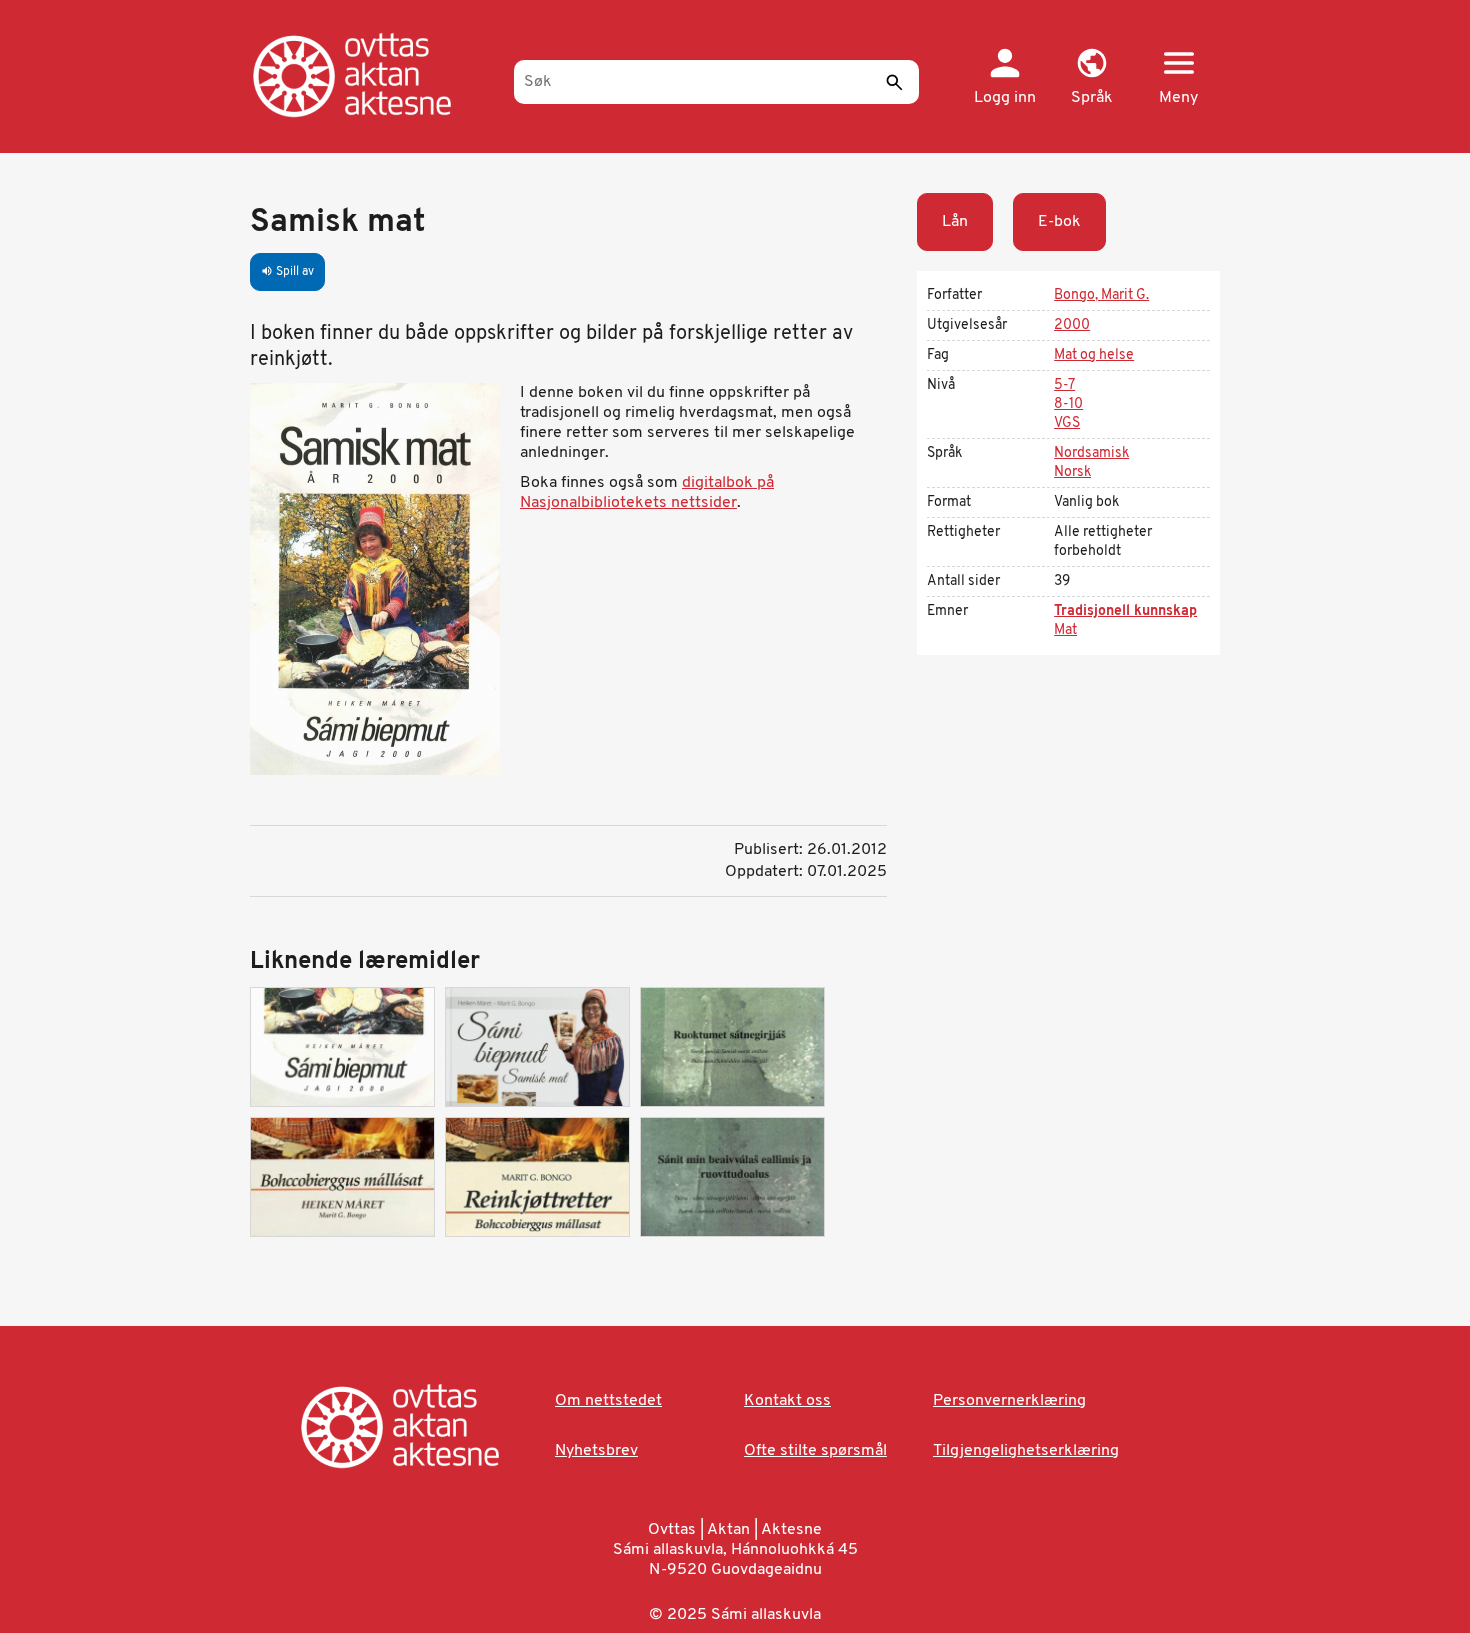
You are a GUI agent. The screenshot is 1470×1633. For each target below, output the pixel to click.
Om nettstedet (608, 1401)
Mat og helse (1094, 355)
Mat (1065, 630)
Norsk (1072, 472)
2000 (1072, 325)
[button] (1091, 78)
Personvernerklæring (1009, 1401)
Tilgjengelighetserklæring (1026, 1451)
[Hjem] (372, 75)
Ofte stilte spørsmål (815, 1451)
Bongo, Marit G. (1101, 295)
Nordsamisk (1091, 453)
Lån (955, 222)
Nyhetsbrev (596, 1451)
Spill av (287, 272)
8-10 (1068, 404)
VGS (1067, 423)
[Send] (894, 82)
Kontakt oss (787, 1401)
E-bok (1059, 222)
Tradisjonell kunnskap (1125, 611)
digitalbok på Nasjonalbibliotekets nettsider (647, 493)
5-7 (1064, 385)
